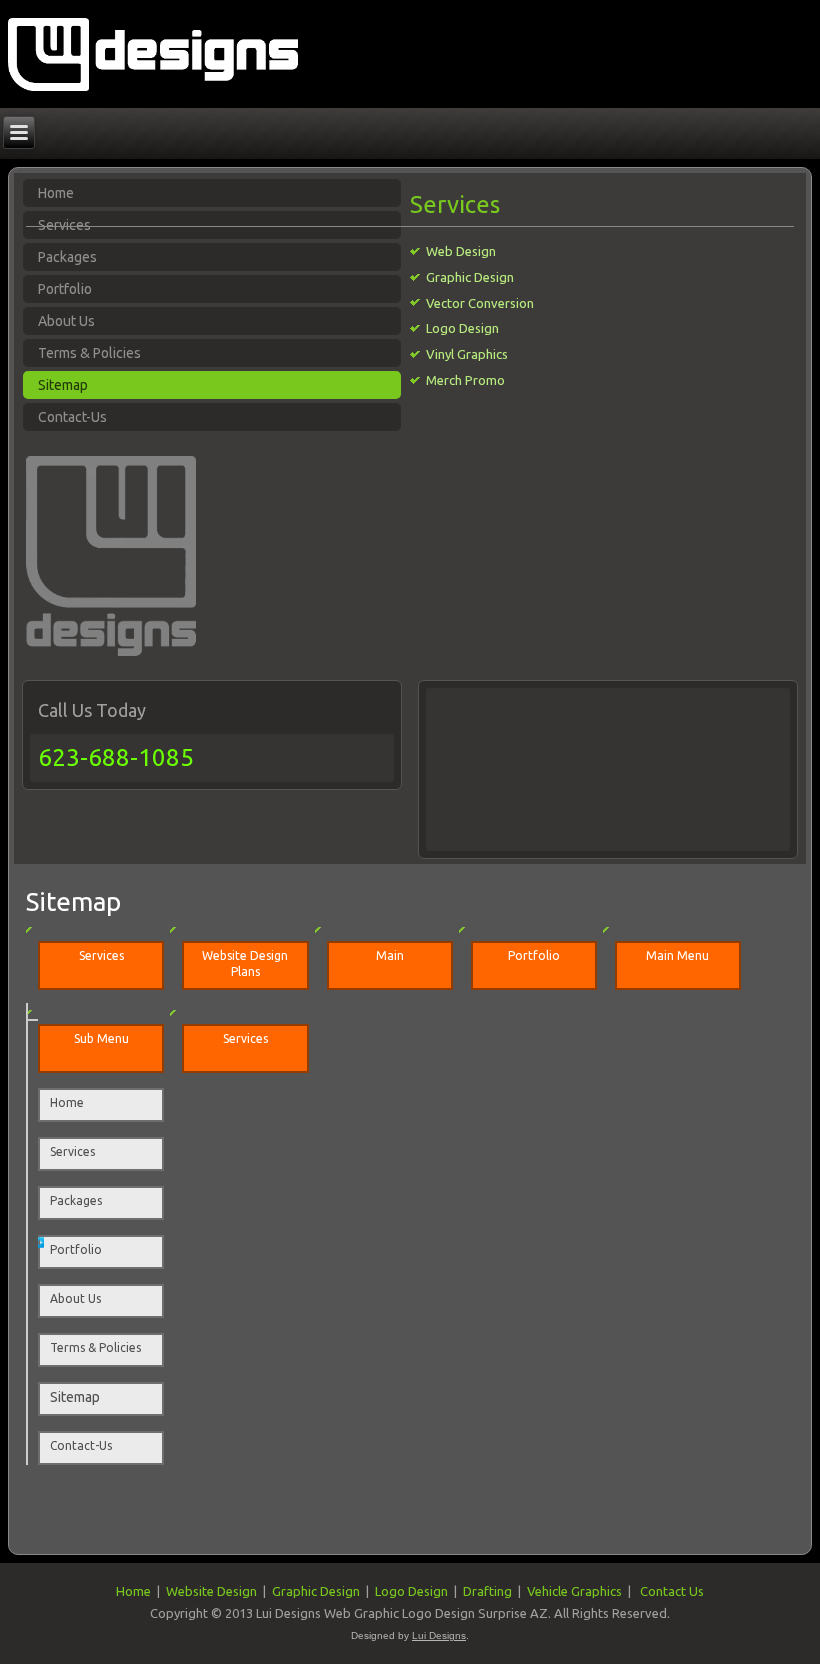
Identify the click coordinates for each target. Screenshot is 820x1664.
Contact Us (672, 1591)
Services (72, 1151)
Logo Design (462, 328)
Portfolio (65, 289)
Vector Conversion (480, 303)
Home (67, 1102)
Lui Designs (439, 1635)
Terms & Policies (89, 353)
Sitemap (63, 385)
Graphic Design (470, 277)
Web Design (461, 251)
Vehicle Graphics (574, 1591)
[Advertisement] (519, 766)
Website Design (211, 1591)
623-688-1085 (116, 757)
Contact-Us (72, 417)
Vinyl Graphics (467, 354)
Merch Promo (465, 380)
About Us (66, 321)
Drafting (487, 1591)
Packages (67, 257)
